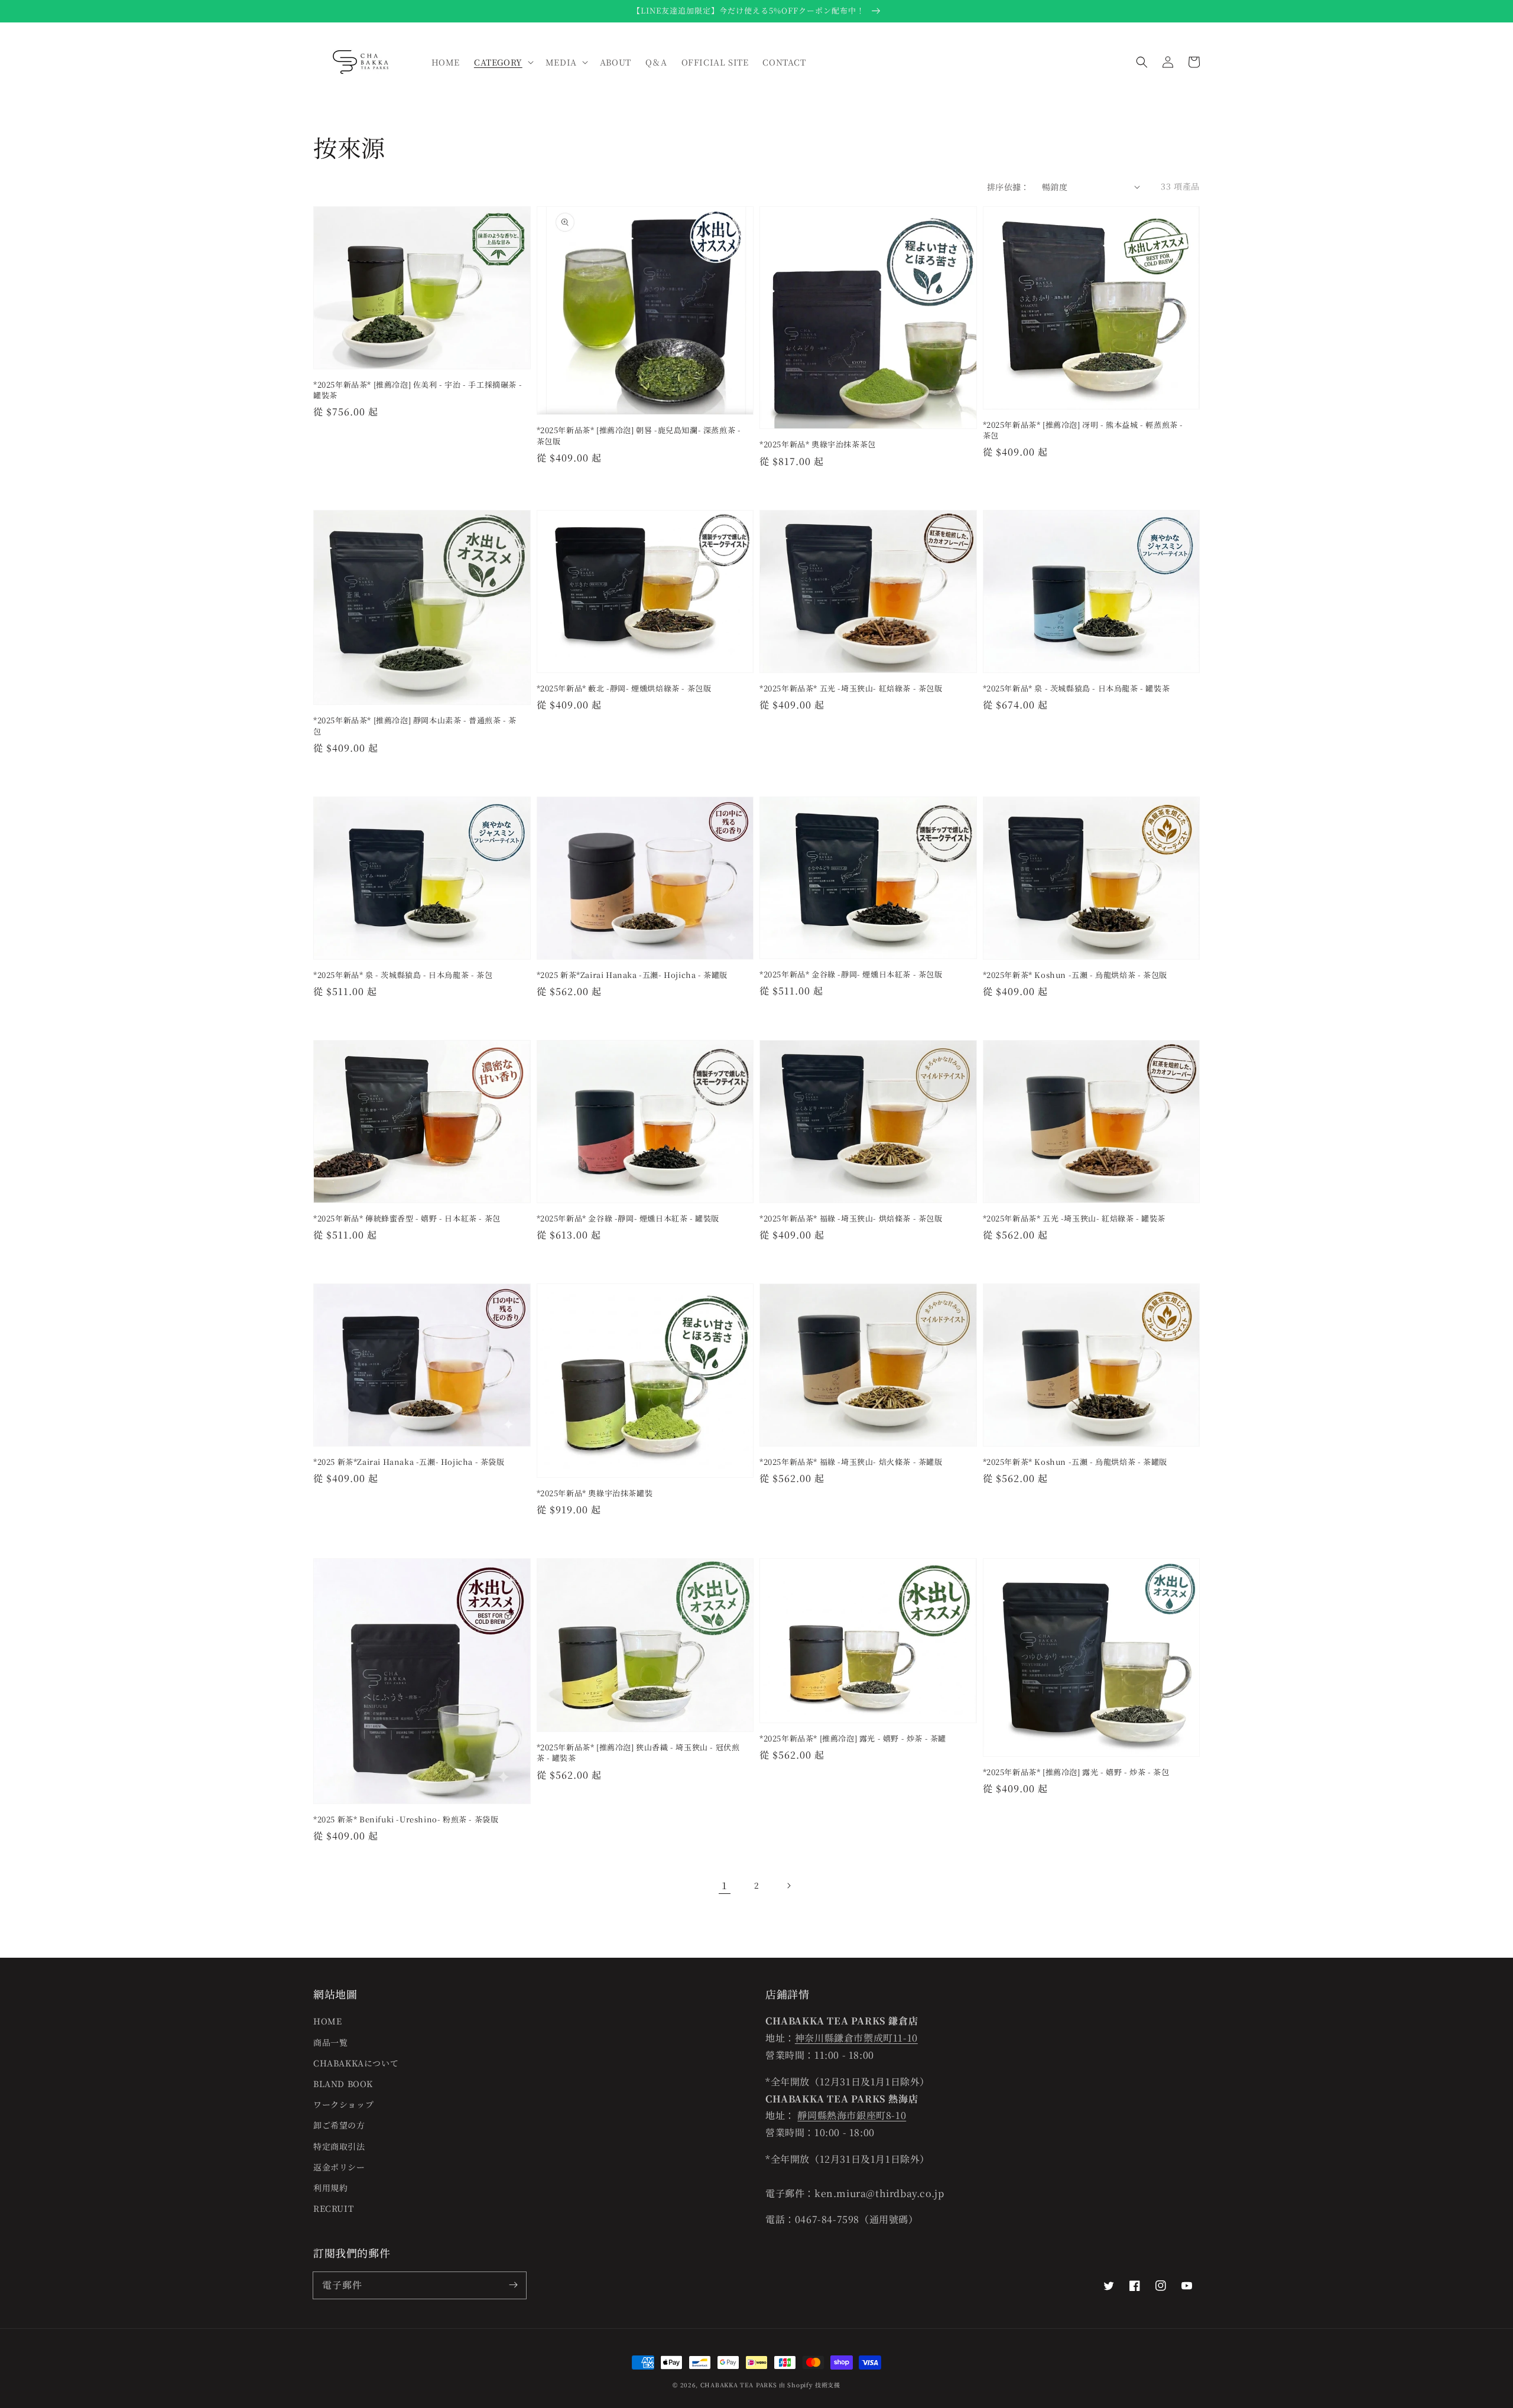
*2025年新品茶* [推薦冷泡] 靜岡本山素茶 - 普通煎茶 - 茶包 (415, 726)
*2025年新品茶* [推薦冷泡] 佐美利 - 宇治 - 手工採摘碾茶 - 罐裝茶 (418, 390)
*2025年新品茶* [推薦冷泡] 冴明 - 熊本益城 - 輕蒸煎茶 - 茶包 (1083, 430)
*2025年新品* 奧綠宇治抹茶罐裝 (595, 1493)
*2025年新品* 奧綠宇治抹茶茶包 (818, 444)
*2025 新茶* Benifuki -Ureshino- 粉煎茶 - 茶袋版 (406, 1819)
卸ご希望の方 (339, 2125)
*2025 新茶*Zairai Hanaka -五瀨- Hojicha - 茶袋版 (409, 1462)
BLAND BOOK (343, 2084)
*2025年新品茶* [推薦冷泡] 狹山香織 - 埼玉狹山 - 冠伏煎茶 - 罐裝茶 (638, 1753)
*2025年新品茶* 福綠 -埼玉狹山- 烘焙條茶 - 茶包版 (851, 1218)
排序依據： (1008, 187)
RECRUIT (333, 2208)
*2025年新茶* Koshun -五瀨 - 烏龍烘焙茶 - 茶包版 (1075, 975)
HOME (327, 2021)
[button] (1142, 62)
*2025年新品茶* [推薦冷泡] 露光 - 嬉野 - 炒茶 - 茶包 (1076, 1772)
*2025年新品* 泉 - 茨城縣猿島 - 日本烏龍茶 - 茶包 (403, 975)
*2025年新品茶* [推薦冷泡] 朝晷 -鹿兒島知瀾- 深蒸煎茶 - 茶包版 (639, 436)
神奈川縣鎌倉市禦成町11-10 (856, 2038)
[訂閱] (513, 2285)
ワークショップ (343, 2104)
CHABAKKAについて (356, 2063)
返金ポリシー (339, 2167)
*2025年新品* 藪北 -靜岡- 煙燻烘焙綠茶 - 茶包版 (624, 688)
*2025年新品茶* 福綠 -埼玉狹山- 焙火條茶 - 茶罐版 (851, 1462)
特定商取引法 (339, 2146)
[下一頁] (788, 1886)
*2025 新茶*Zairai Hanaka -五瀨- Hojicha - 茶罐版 (632, 975)
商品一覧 (330, 2042)
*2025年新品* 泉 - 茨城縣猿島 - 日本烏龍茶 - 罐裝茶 (1077, 688)
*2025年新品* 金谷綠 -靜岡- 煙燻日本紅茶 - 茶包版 (851, 974)
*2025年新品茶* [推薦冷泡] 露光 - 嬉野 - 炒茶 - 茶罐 (853, 1738)
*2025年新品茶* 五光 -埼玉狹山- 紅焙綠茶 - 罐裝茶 (1074, 1218)
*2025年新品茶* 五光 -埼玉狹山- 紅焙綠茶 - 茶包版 (851, 688)
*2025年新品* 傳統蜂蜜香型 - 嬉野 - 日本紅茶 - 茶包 (407, 1218)
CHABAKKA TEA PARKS (739, 2385)
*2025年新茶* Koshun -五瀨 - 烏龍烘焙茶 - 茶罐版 (1075, 1462)
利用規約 (330, 2188)
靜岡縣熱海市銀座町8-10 (852, 2115)
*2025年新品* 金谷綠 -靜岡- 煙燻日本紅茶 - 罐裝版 (628, 1218)
